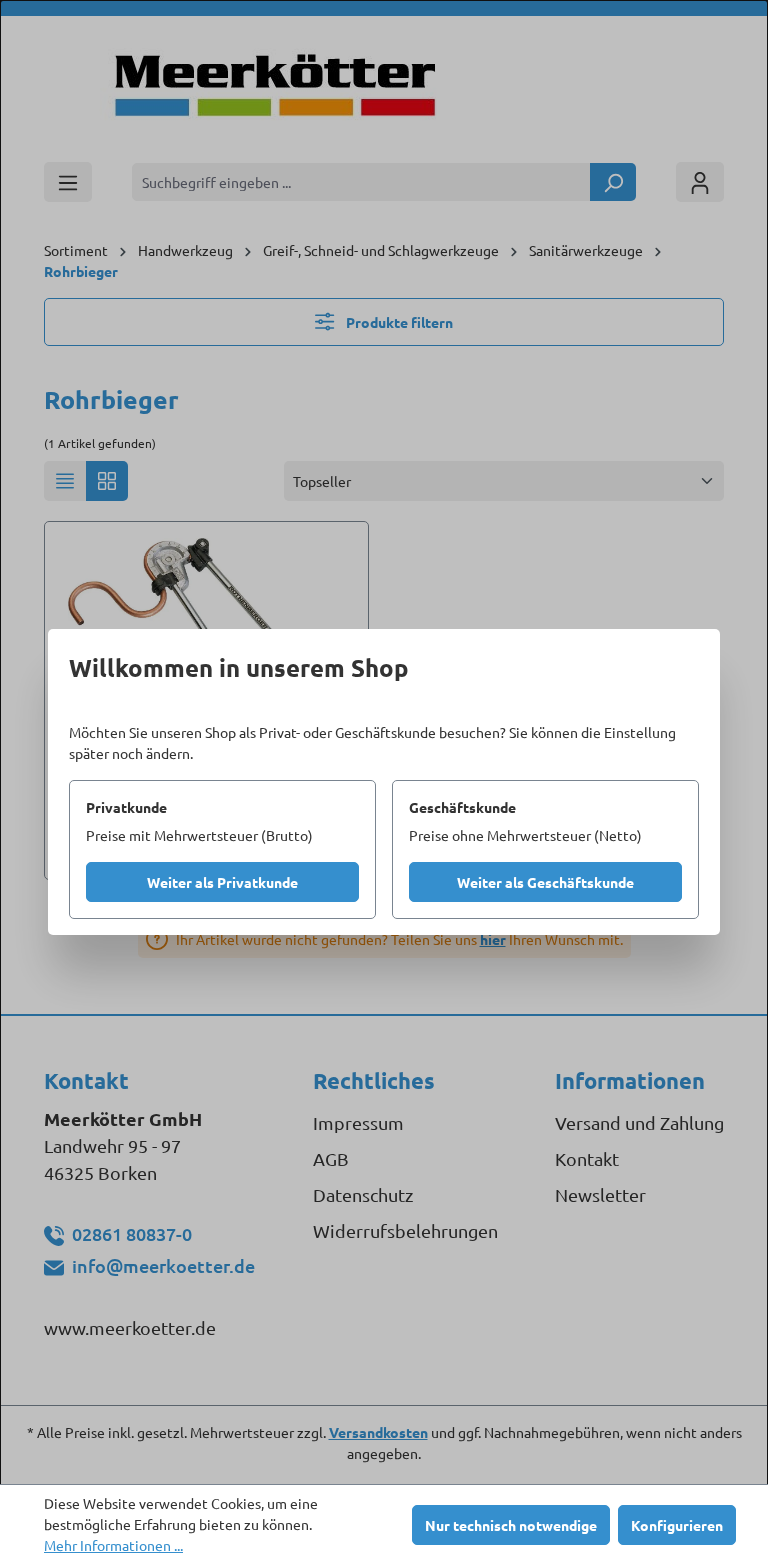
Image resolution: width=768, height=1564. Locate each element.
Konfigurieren (677, 1525)
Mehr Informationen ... (113, 1545)
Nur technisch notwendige (511, 1525)
